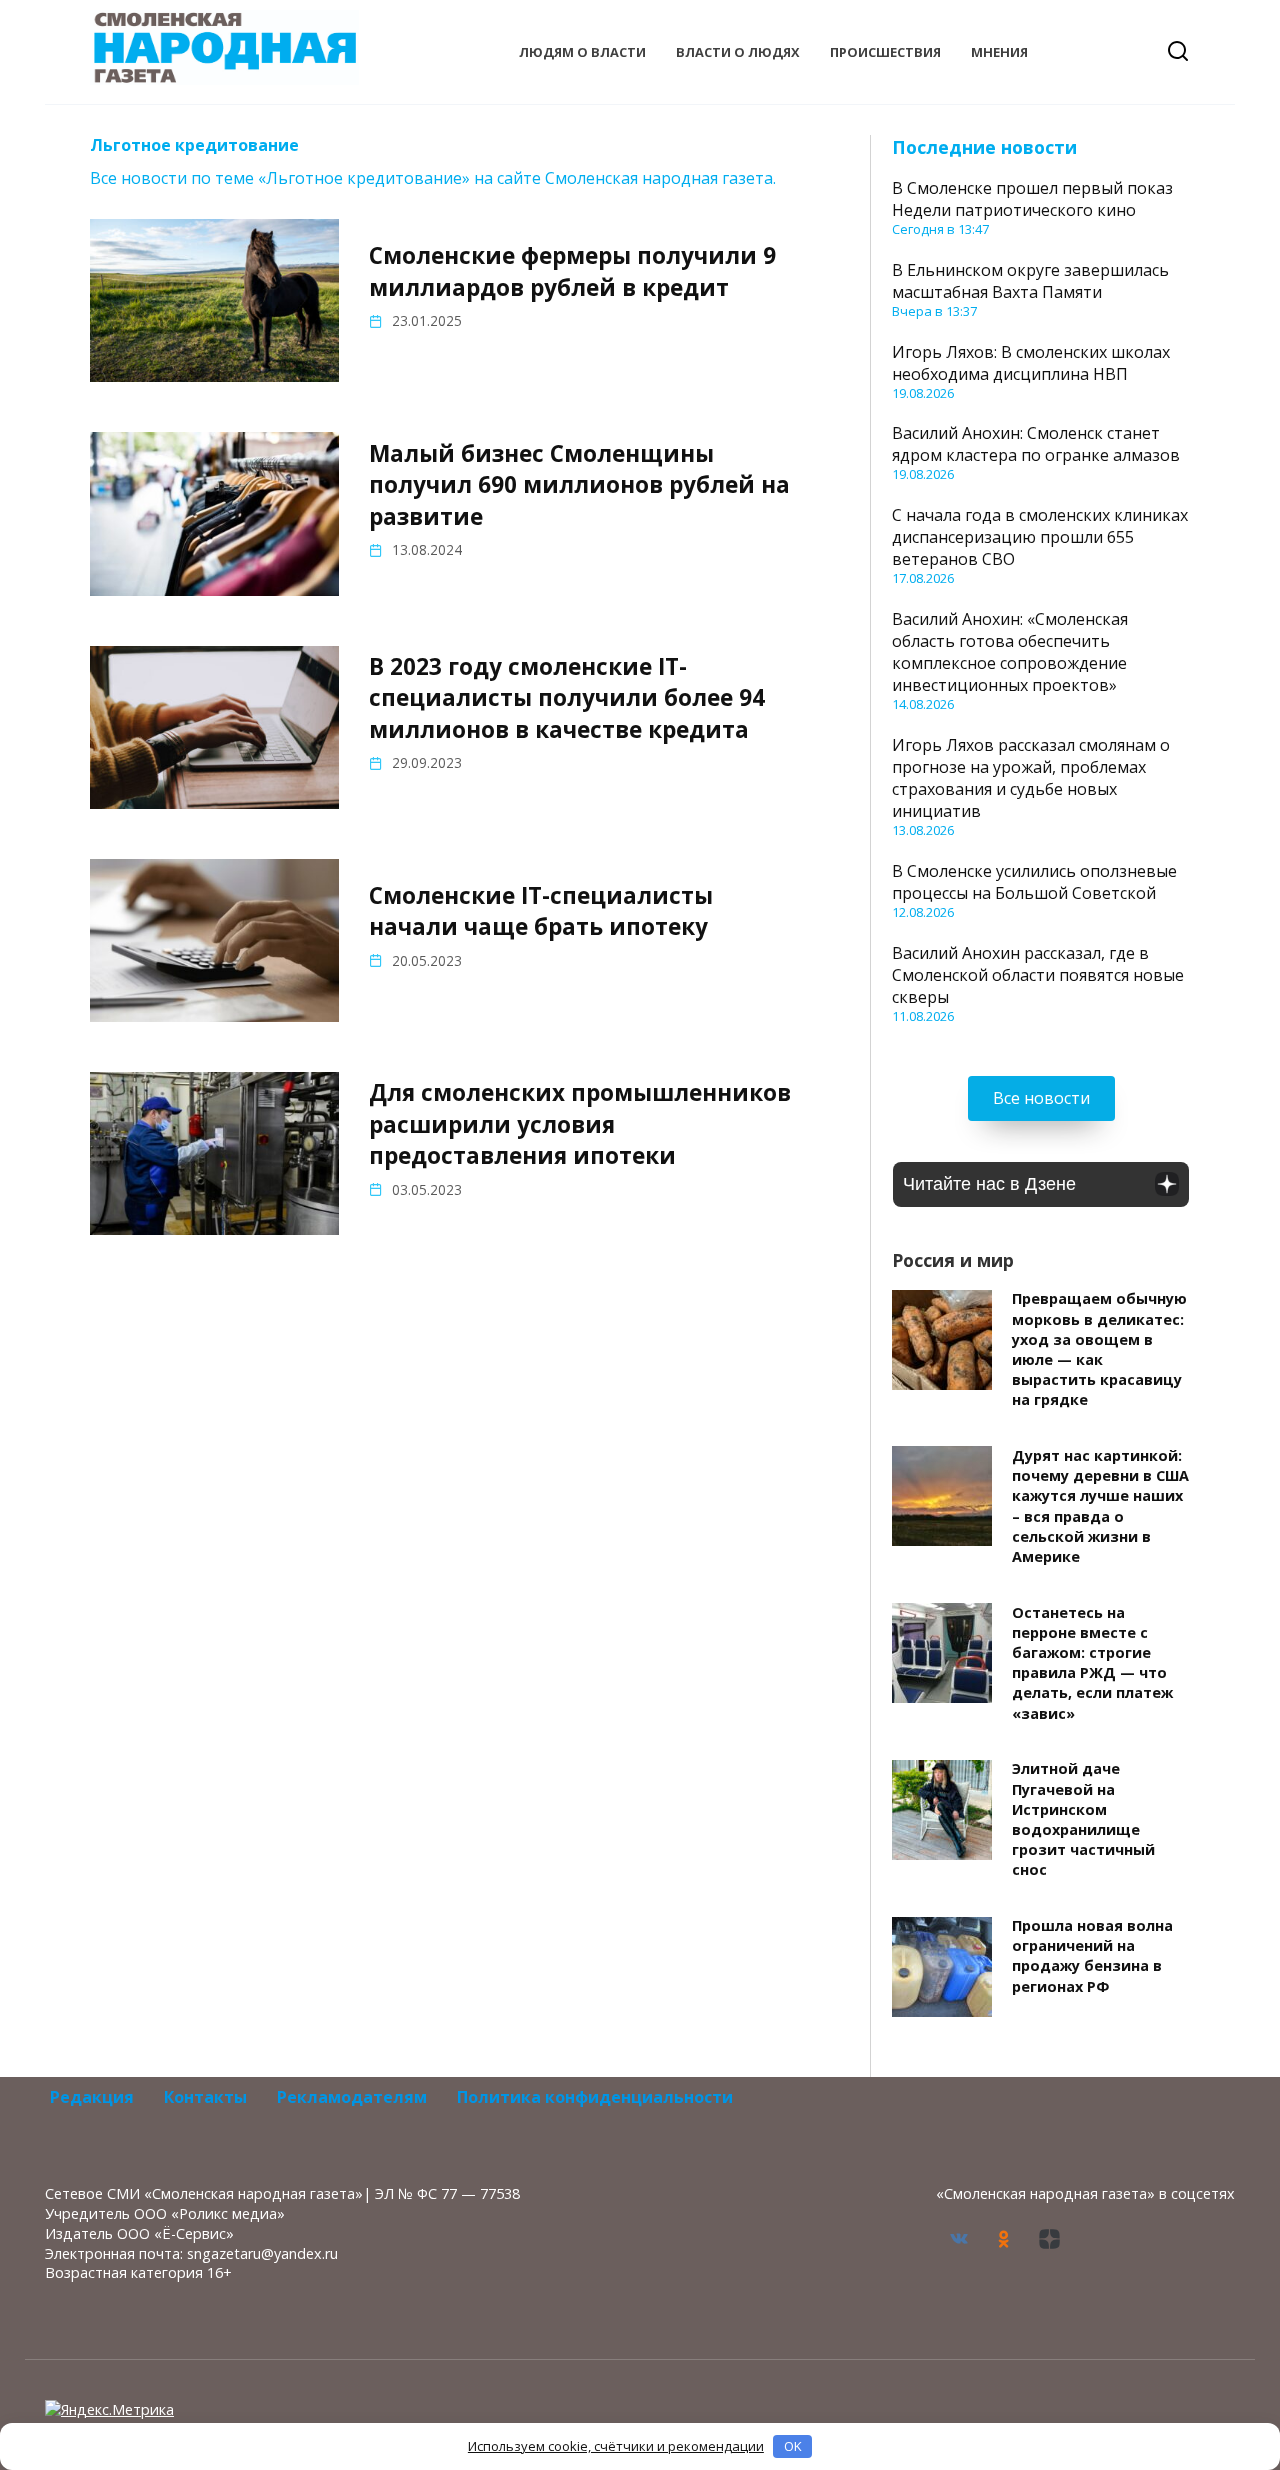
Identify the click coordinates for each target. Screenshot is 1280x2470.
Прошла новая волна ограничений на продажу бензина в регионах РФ (1092, 1956)
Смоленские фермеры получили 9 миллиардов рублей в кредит (572, 272)
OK (793, 2446)
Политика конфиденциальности (595, 2097)
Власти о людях (738, 52)
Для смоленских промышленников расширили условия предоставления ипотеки (580, 1125)
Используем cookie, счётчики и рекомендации (616, 2446)
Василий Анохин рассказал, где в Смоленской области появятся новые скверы (1038, 975)
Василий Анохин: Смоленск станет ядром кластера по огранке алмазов (1036, 444)
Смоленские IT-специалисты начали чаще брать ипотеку (541, 911)
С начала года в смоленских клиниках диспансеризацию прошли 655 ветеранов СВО (1040, 537)
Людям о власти (582, 52)
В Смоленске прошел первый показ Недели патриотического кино (1032, 199)
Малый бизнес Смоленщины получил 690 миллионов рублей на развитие (579, 485)
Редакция (92, 2097)
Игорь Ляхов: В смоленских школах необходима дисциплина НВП (1031, 363)
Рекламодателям (352, 2097)
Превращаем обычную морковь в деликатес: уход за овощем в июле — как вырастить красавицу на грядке (1099, 1350)
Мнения (999, 52)
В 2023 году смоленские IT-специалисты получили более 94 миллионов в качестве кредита (567, 698)
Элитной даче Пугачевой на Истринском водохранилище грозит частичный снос (1083, 1820)
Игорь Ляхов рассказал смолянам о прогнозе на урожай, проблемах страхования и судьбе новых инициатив (1031, 778)
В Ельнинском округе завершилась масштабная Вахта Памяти (1030, 281)
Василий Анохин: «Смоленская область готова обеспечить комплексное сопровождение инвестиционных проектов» (1010, 652)
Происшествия (885, 52)
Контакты (205, 2097)
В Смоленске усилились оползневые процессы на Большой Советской (1034, 882)
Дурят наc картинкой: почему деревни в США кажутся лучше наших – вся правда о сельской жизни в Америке (1100, 1506)
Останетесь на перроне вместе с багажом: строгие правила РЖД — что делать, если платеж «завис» (1092, 1663)
